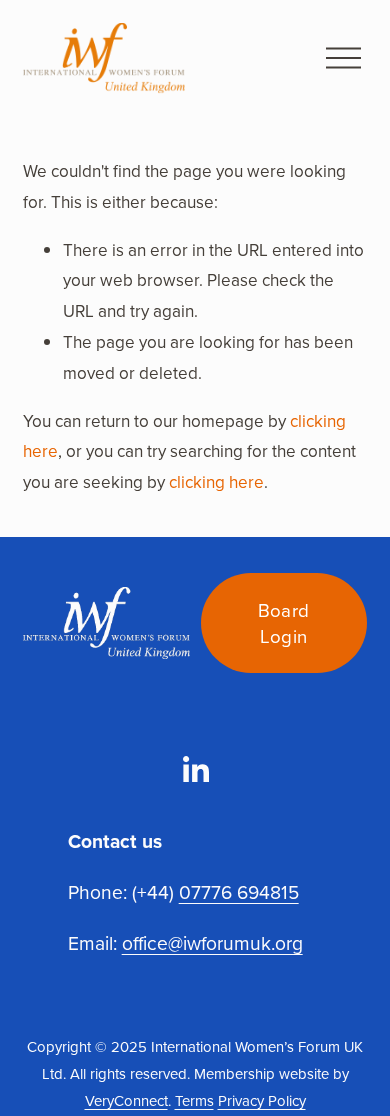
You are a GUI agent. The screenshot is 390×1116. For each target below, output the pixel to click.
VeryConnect (126, 1100)
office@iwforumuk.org (212, 942)
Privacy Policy (262, 1100)
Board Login (284, 623)
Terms (194, 1100)
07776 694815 (239, 891)
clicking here (216, 482)
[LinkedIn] (195, 770)
